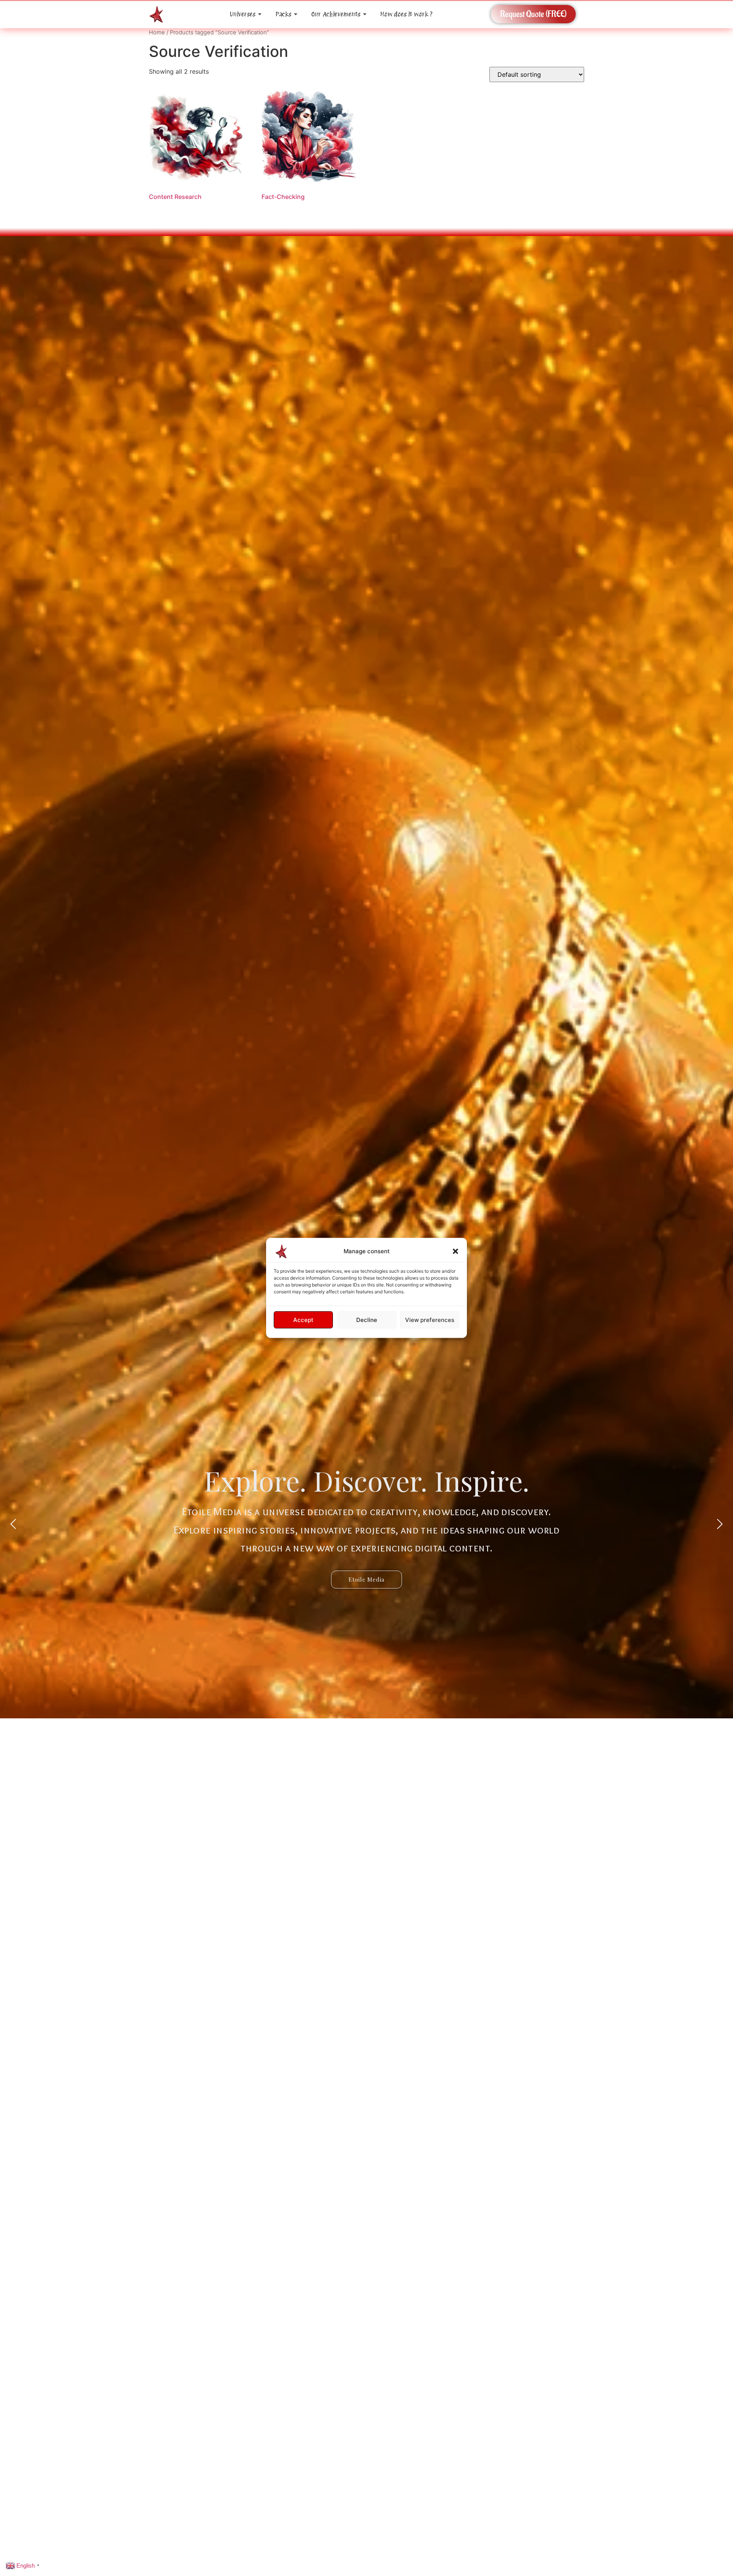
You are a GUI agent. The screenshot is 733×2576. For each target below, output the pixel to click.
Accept (303, 1320)
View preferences (430, 1320)
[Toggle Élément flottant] (715, 2527)
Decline (367, 1320)
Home (157, 32)
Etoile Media (366, 1579)
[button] (455, 1251)
